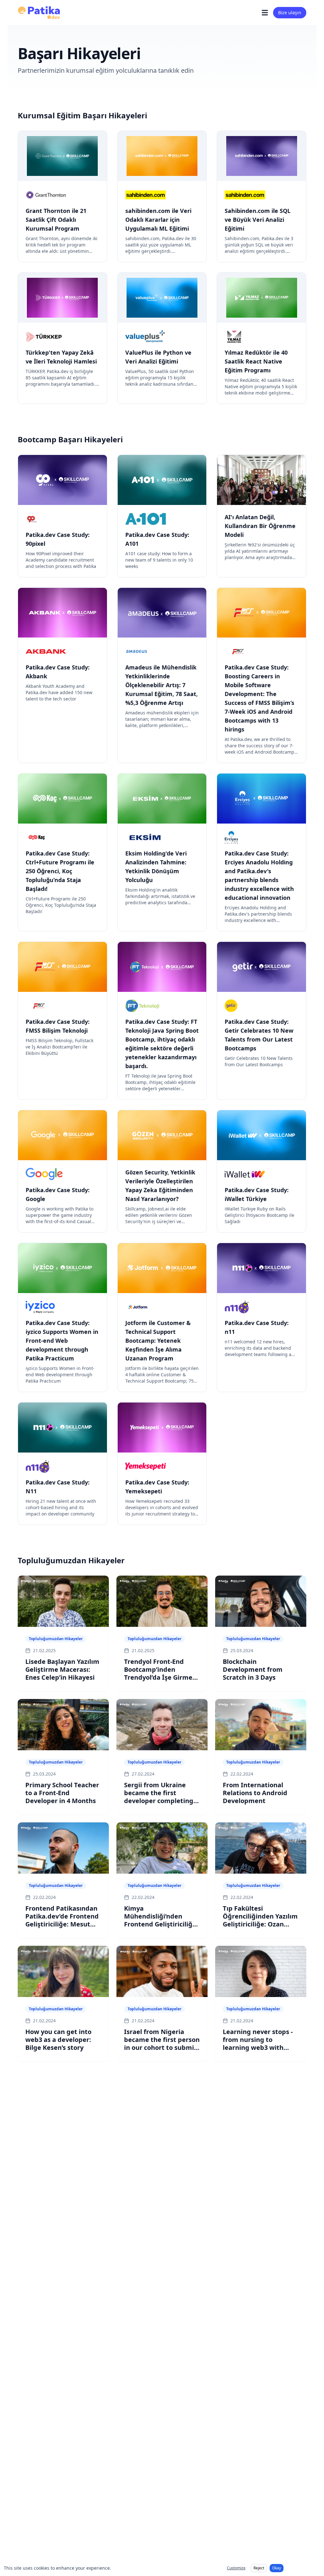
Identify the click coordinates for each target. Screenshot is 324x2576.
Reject (259, 2568)
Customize (236, 2568)
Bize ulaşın (290, 12)
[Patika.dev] (39, 13)
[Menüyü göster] (265, 13)
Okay (277, 2568)
